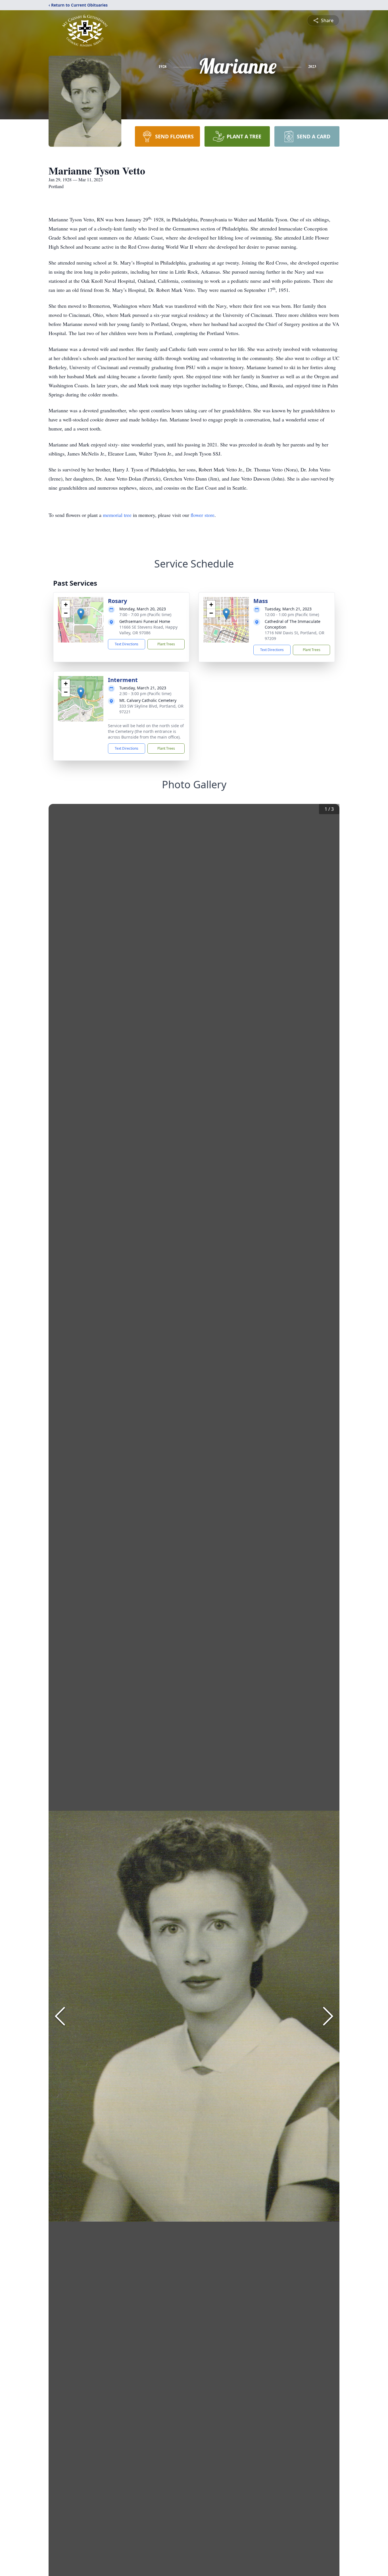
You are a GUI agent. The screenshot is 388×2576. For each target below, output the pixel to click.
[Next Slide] (328, 2016)
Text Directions (127, 644)
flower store (203, 515)
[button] (81, 614)
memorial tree (117, 515)
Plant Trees (166, 644)
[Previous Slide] (60, 2016)
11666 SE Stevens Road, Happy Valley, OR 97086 (148, 630)
